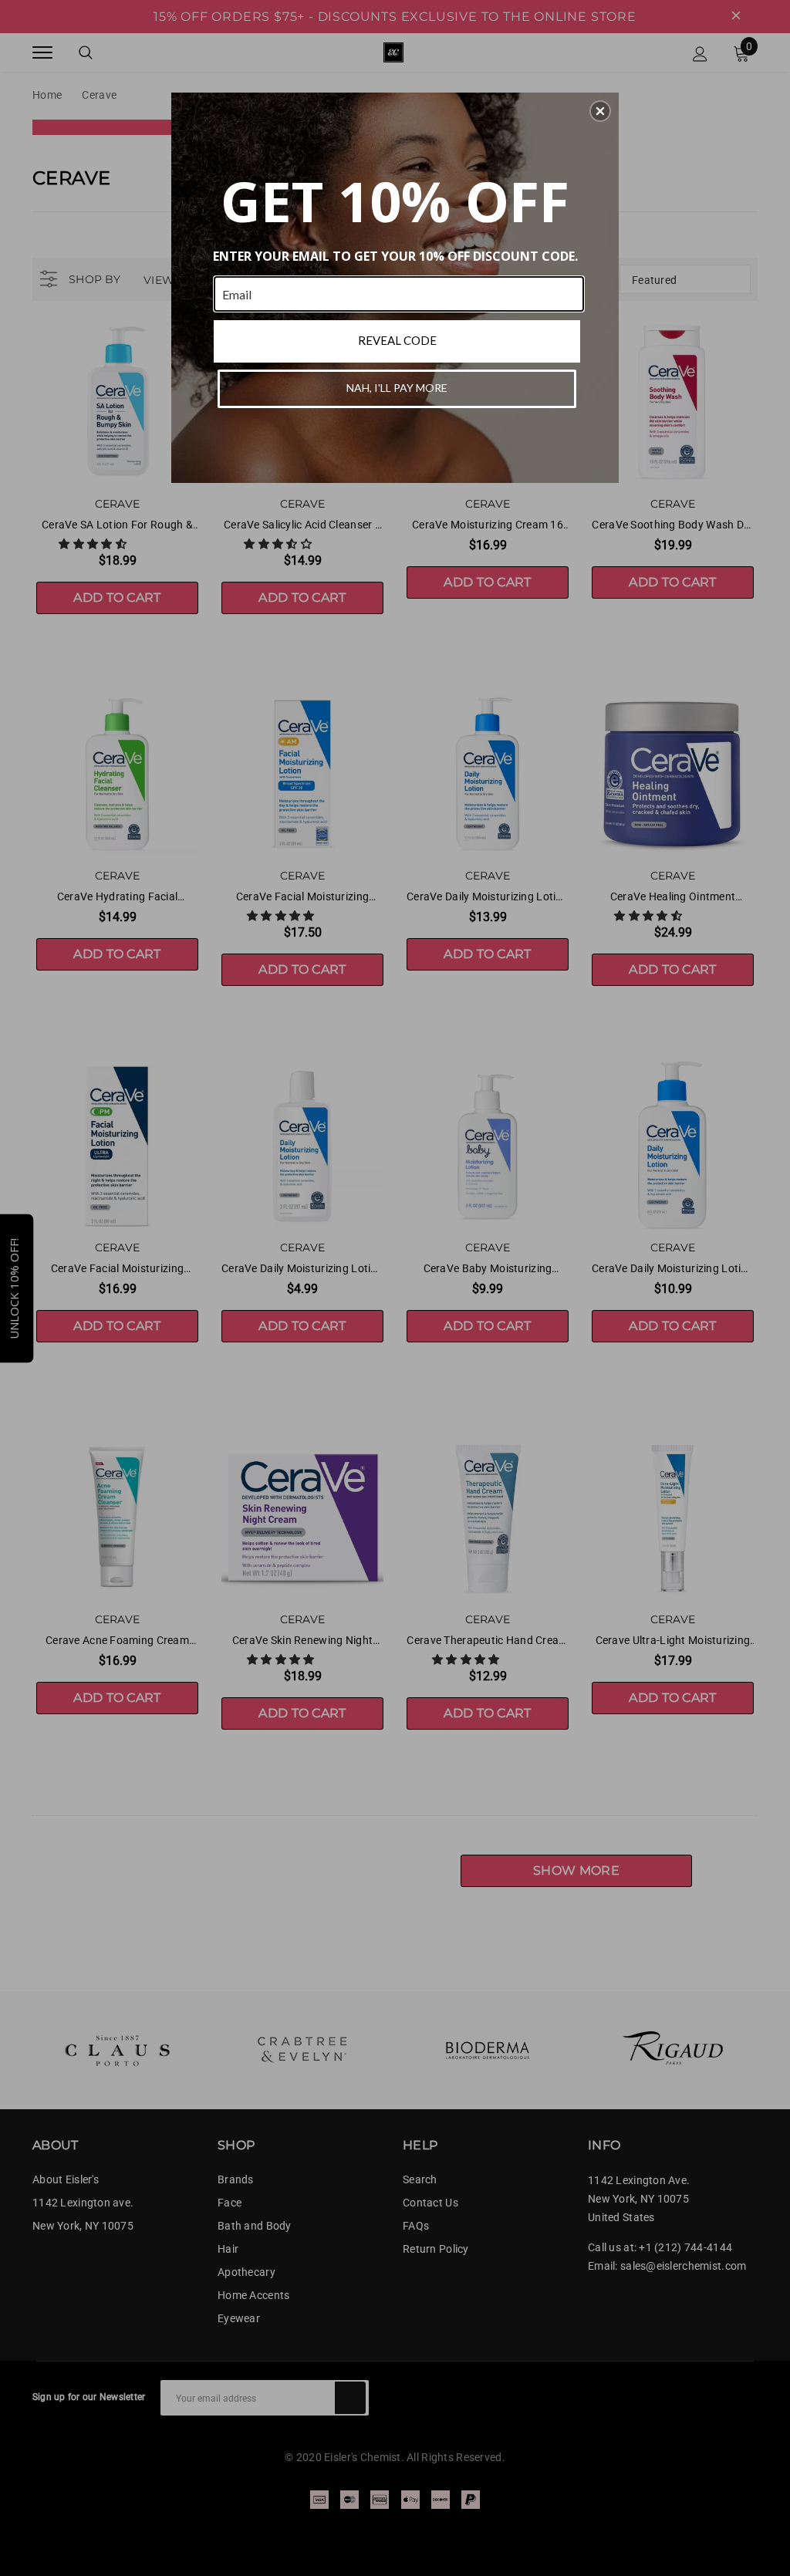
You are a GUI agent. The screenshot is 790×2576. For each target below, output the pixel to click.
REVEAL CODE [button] (397, 340)
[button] (600, 111)
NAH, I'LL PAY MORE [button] (397, 388)
